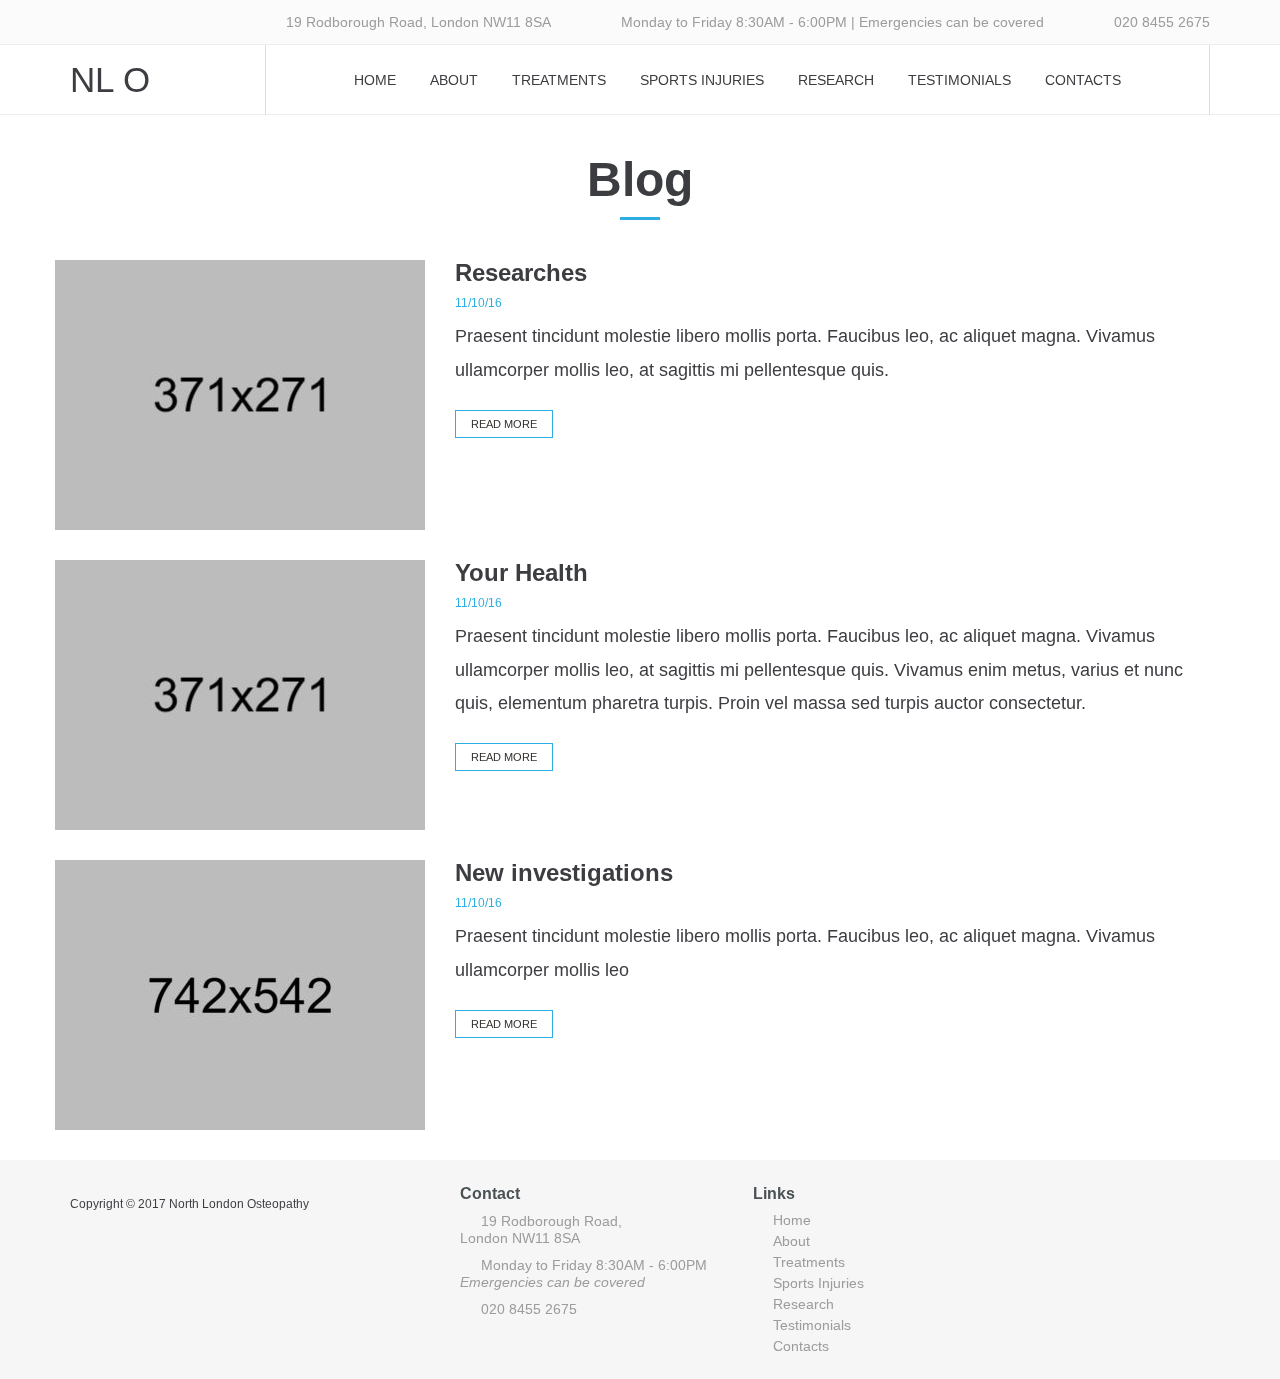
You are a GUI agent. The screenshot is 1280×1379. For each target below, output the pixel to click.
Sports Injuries (702, 80)
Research (836, 80)
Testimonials (959, 80)
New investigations (564, 872)
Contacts (1083, 80)
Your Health (521, 572)
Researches (521, 272)
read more (504, 424)
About (454, 80)
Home (375, 80)
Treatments (559, 80)
